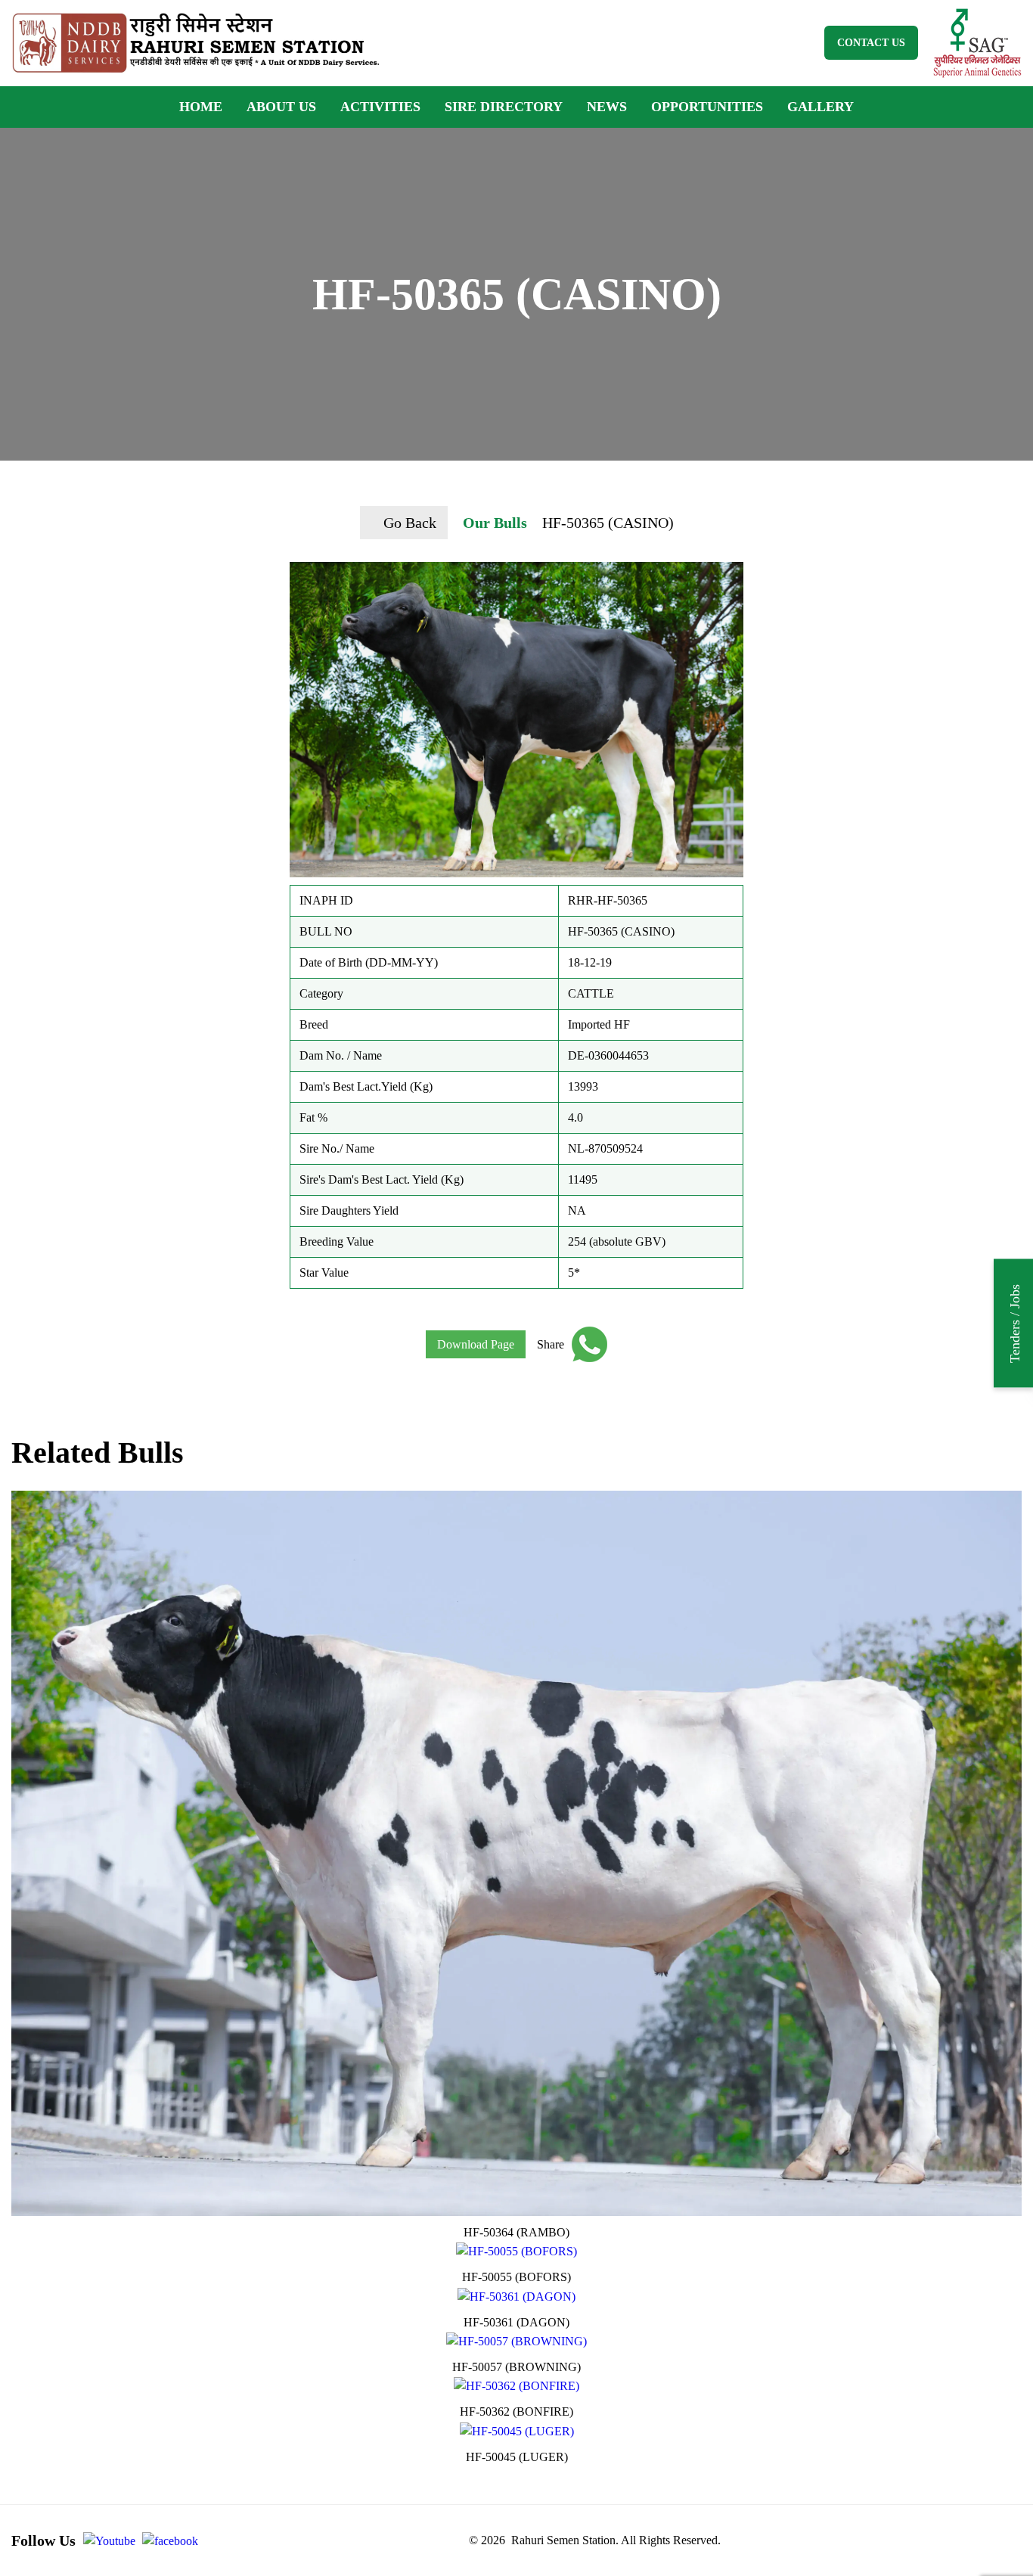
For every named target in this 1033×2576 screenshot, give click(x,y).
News (607, 107)
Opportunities (707, 107)
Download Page (476, 1344)
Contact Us (871, 43)
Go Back (410, 523)
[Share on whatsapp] (586, 1344)
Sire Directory (504, 107)
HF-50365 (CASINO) (608, 523)
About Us (281, 107)
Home (201, 107)
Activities (380, 107)
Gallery (821, 107)
